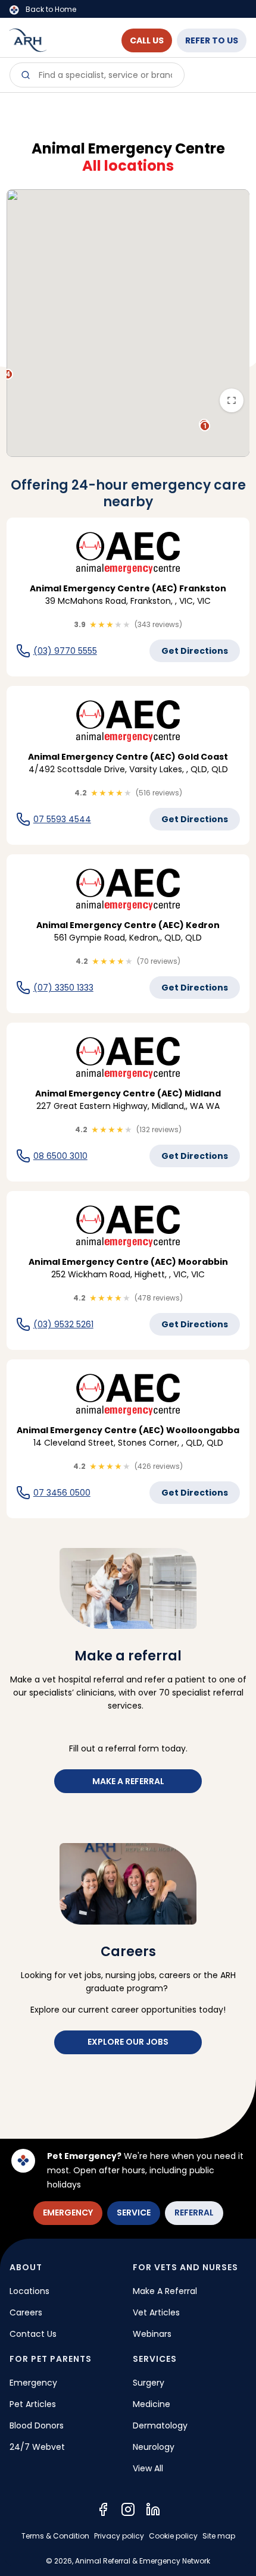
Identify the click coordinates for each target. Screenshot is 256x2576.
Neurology (154, 2447)
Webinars (152, 2334)
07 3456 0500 (62, 1493)
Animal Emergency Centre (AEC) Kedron (128, 925)
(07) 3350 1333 (63, 988)
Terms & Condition (55, 2536)
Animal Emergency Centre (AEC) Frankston (128, 588)
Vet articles (156, 2312)
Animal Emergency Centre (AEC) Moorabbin (128, 1262)
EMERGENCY (68, 2213)
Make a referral (128, 1781)
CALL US (147, 40)
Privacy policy (119, 2536)
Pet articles (33, 2404)
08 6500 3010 (60, 1156)
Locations (29, 2291)
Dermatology (160, 2425)
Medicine (152, 2404)
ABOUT (26, 2267)
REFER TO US (212, 40)
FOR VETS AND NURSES (185, 2267)
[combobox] (97, 75)
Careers (26, 2312)
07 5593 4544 (62, 819)
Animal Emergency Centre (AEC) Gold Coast (128, 757)
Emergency (33, 2383)
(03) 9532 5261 (63, 1324)
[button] (205, 426)
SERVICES (155, 2359)
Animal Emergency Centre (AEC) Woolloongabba (128, 1430)
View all (148, 2468)
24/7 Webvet (37, 2447)
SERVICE (134, 2213)
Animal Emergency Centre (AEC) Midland (128, 1093)
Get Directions (195, 651)
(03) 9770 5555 (65, 651)
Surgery (149, 2383)
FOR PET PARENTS (51, 2359)
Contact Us (33, 2334)
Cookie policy (173, 2536)
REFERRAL (194, 2213)
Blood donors (37, 2425)
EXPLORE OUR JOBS (128, 2042)
